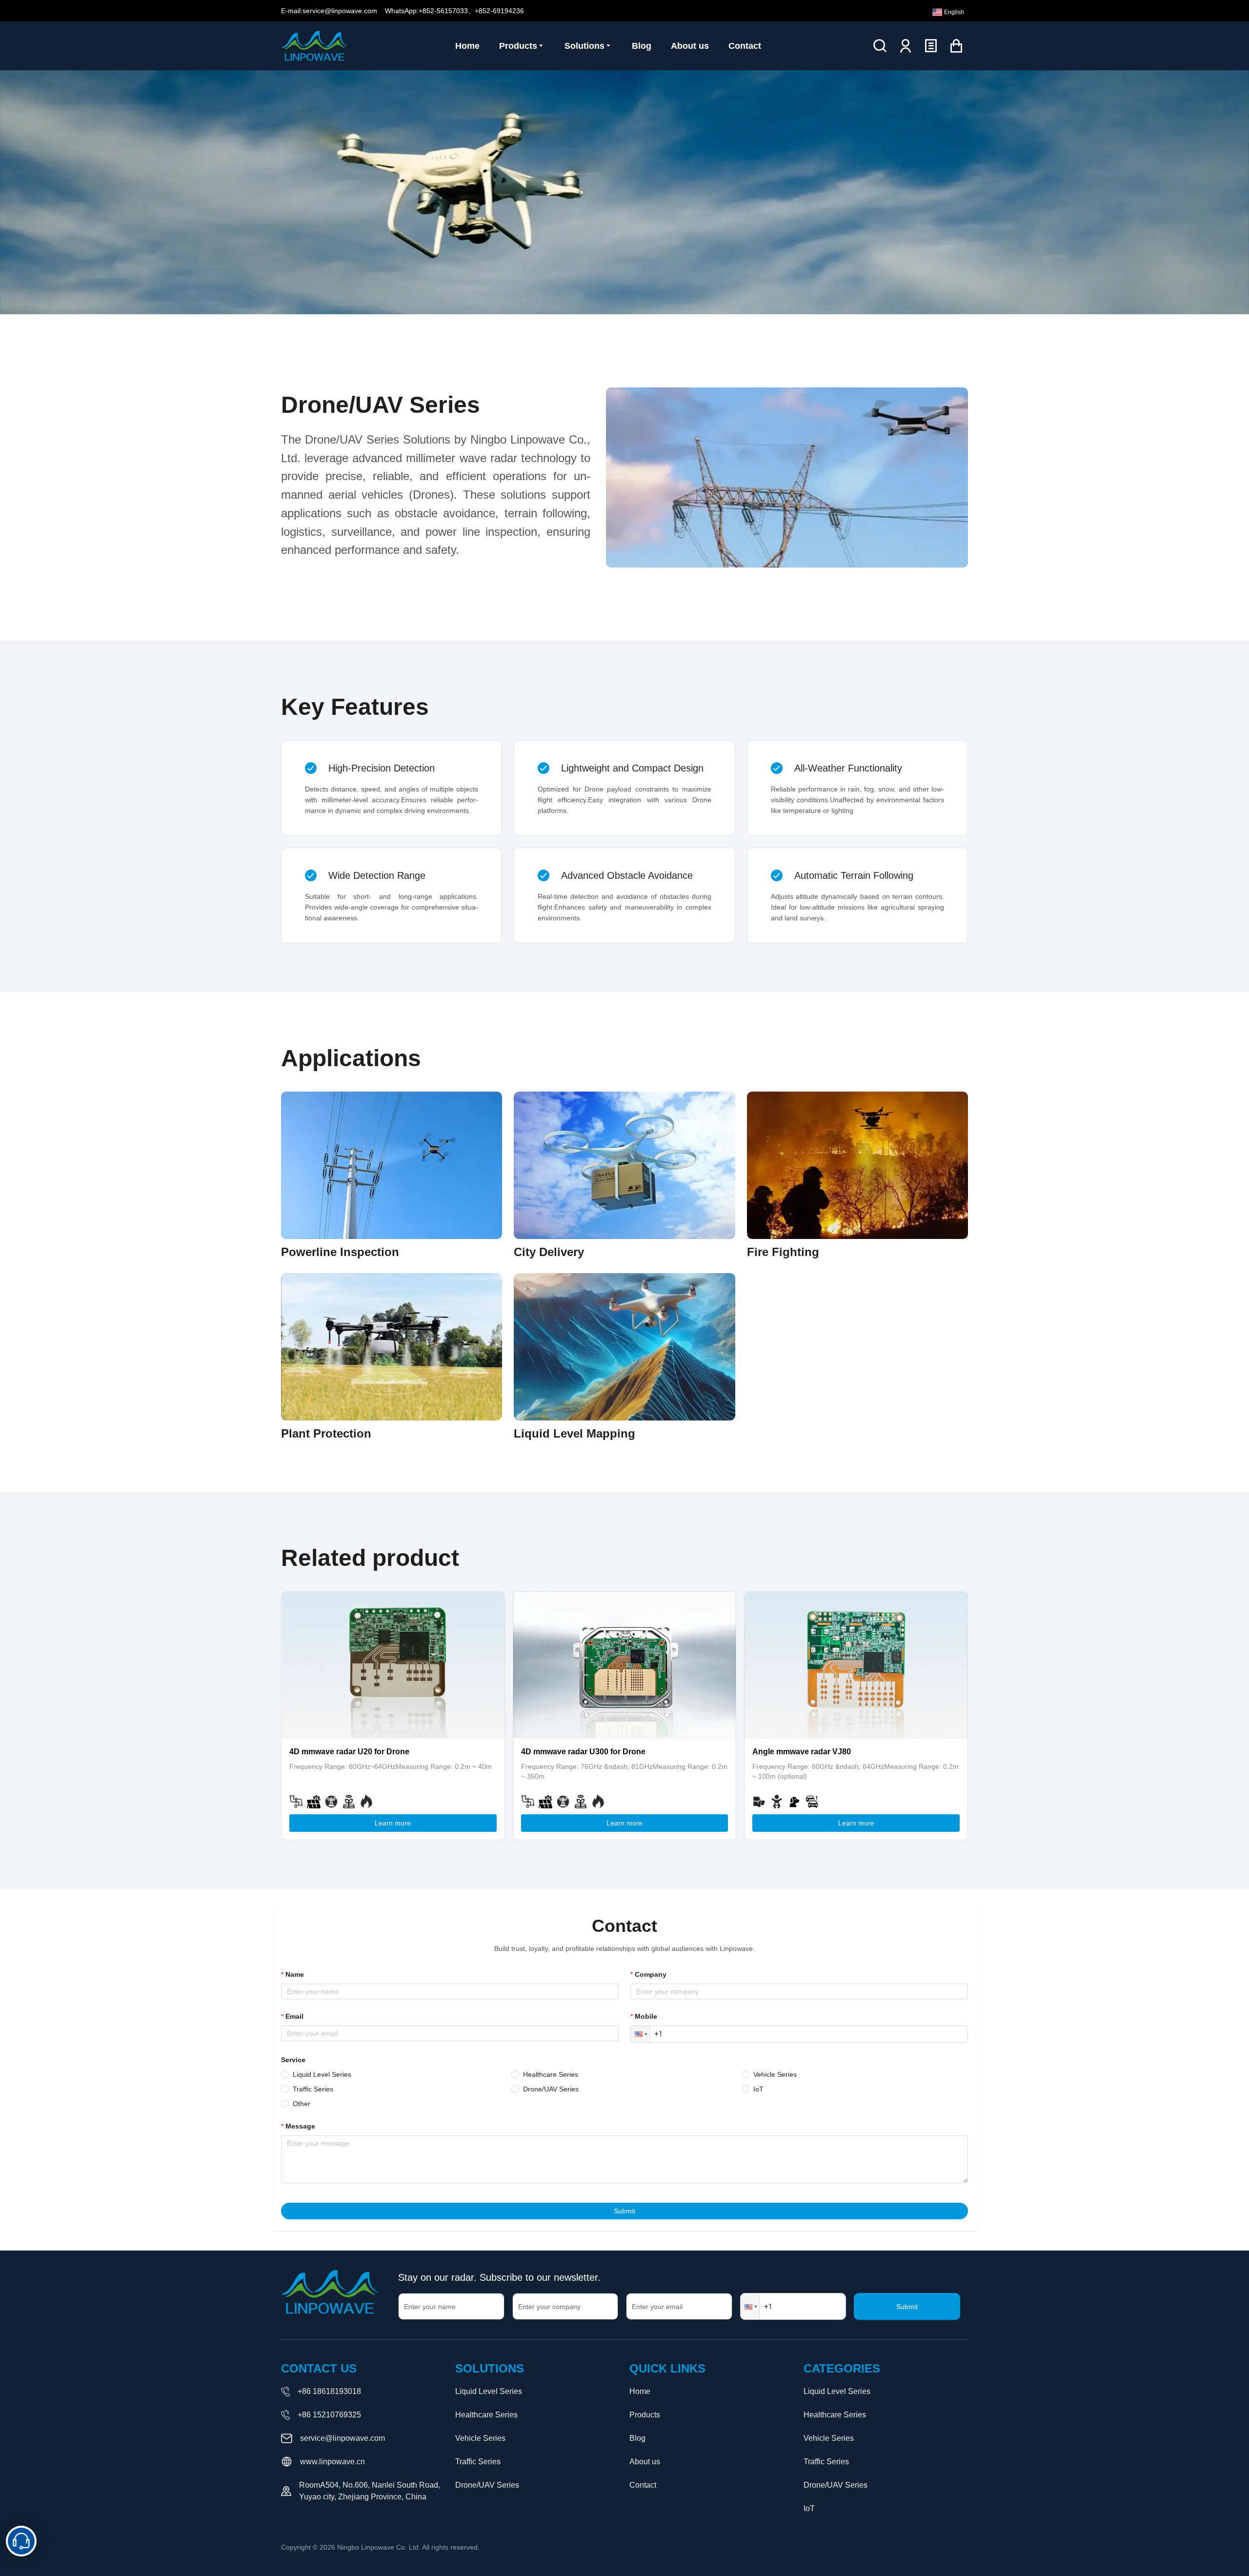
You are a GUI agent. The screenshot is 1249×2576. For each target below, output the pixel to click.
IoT (809, 2508)
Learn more (393, 1823)
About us (645, 2462)
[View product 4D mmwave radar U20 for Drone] (393, 1665)
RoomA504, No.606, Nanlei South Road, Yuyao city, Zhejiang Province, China (370, 2491)
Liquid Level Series (489, 2391)
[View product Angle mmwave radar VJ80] (856, 1665)
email (294, 2016)
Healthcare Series (486, 2415)
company (651, 1974)
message (300, 2126)
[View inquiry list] (931, 46)
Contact (643, 2485)
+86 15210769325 (329, 2415)
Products (645, 2415)
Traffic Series (478, 2462)
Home (640, 2391)
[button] (640, 2034)
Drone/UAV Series (487, 2485)
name (295, 1974)
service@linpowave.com (342, 2438)
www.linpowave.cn (332, 2462)
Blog (637, 2438)
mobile (646, 2016)
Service (293, 2060)
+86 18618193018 (329, 2391)
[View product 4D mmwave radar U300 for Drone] (625, 1665)
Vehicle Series (480, 2438)
